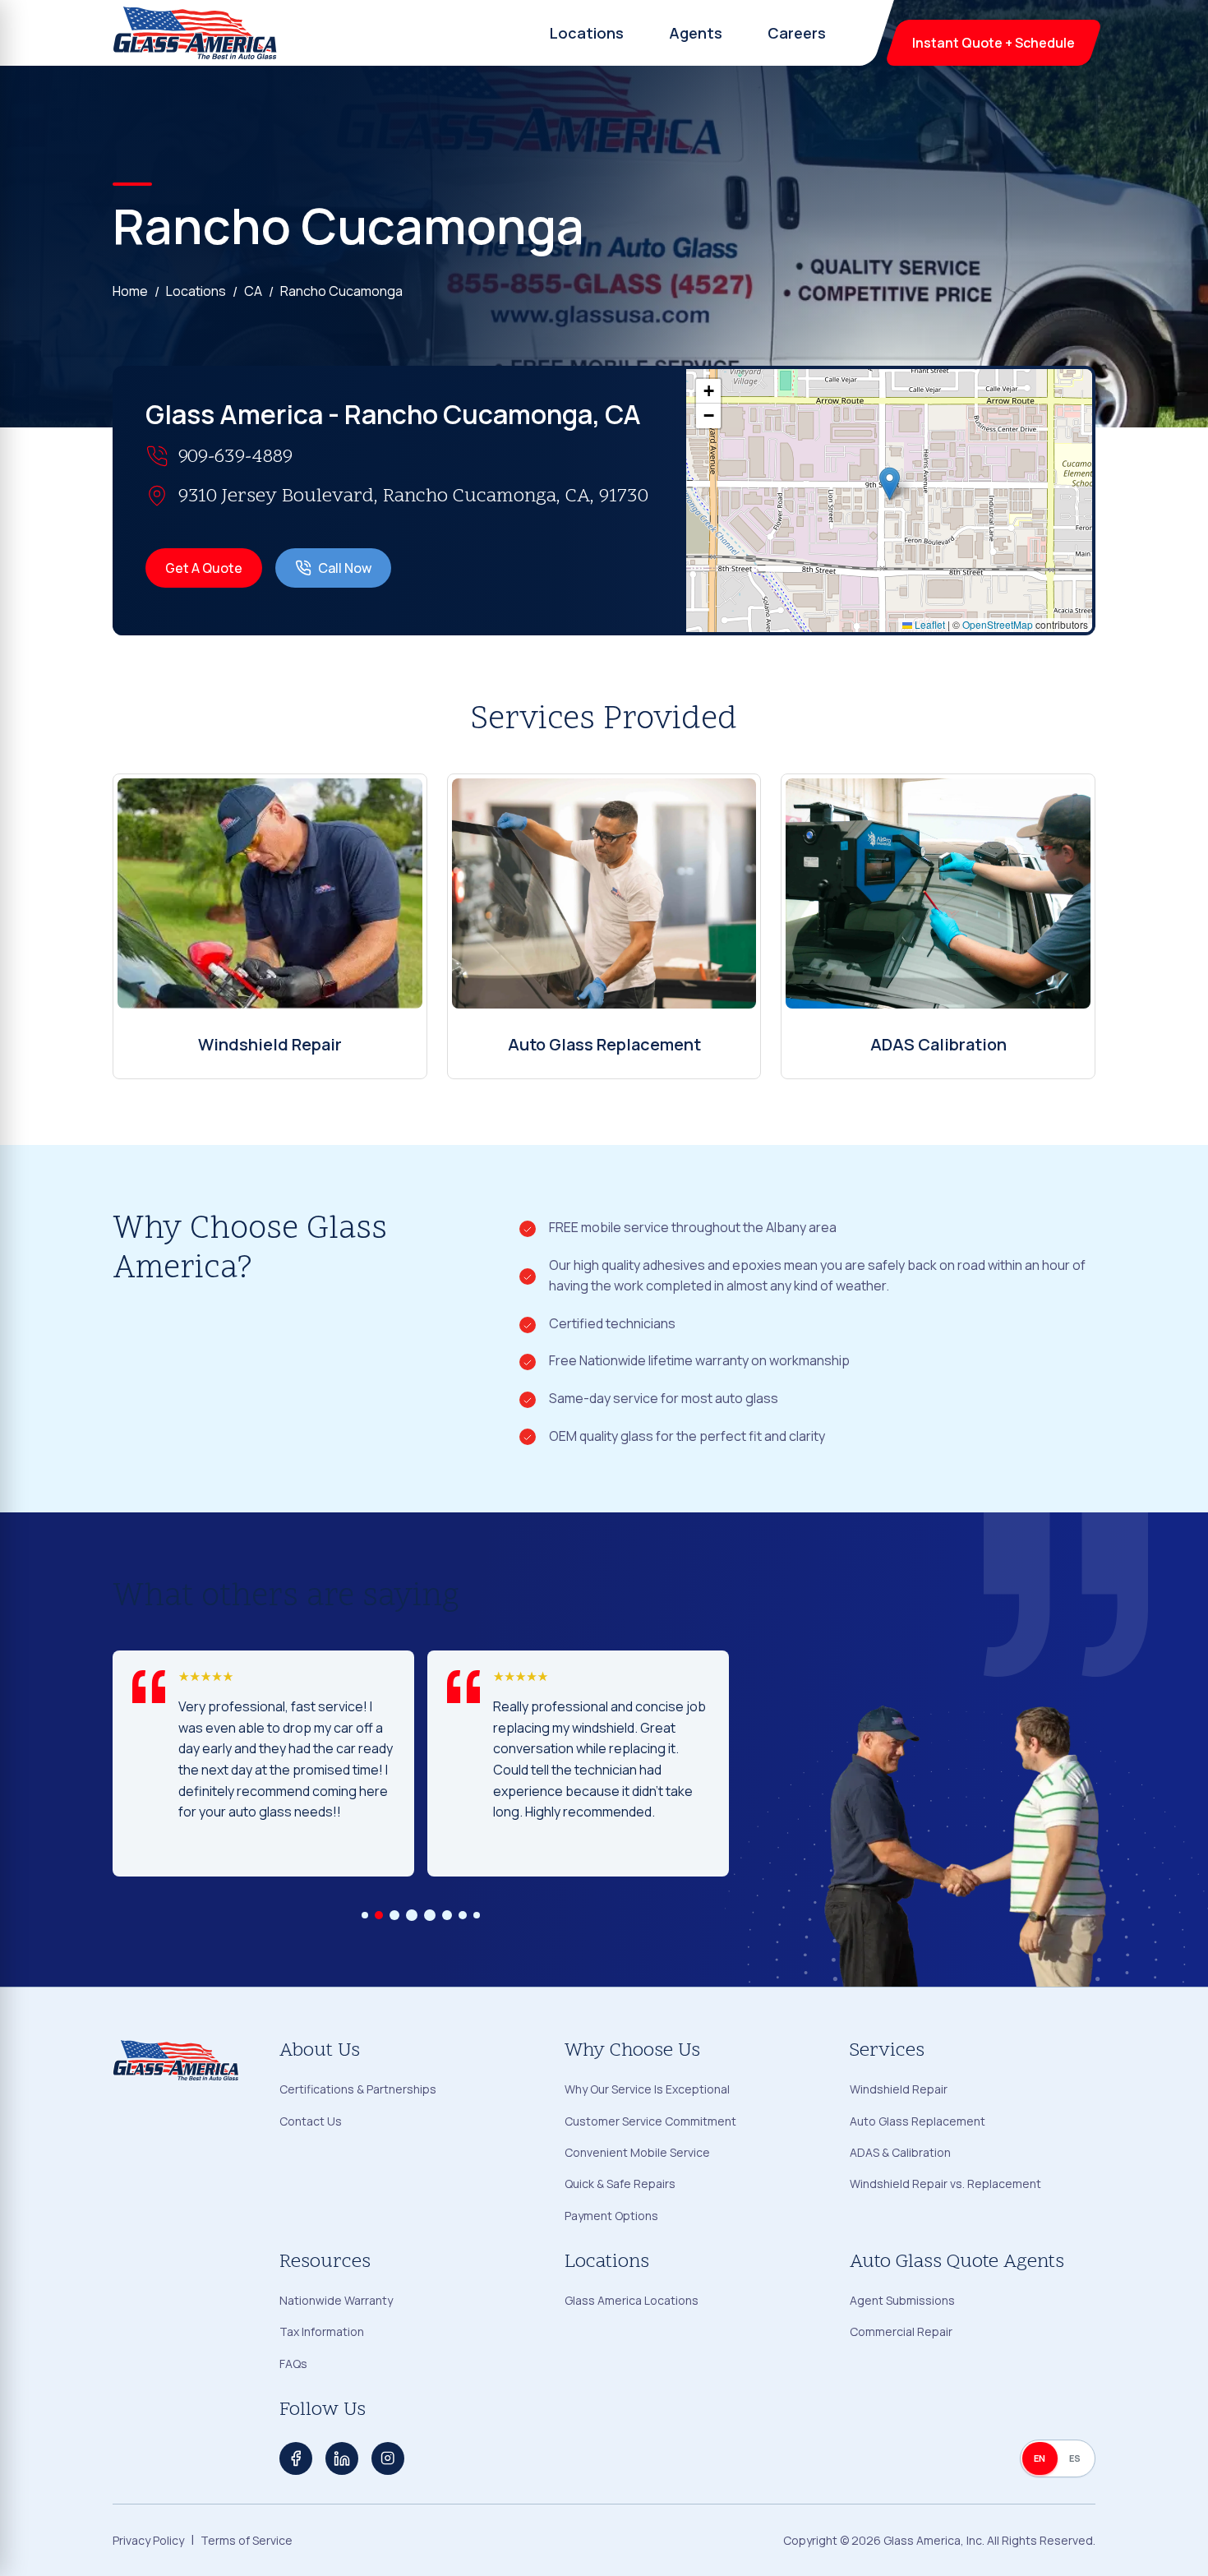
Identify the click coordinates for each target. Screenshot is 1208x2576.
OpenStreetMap (998, 624)
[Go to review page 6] (447, 1915)
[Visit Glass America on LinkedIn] (342, 2458)
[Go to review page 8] (477, 1915)
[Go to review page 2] (379, 1915)
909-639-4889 (235, 457)
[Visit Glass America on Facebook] (296, 2458)
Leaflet (929, 624)
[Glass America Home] (196, 33)
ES (1075, 2458)
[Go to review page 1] (365, 1915)
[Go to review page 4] (412, 1915)
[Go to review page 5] (430, 1915)
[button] (890, 484)
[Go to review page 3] (394, 1915)
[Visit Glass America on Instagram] (388, 2458)
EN (1040, 2458)
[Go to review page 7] (463, 1915)
